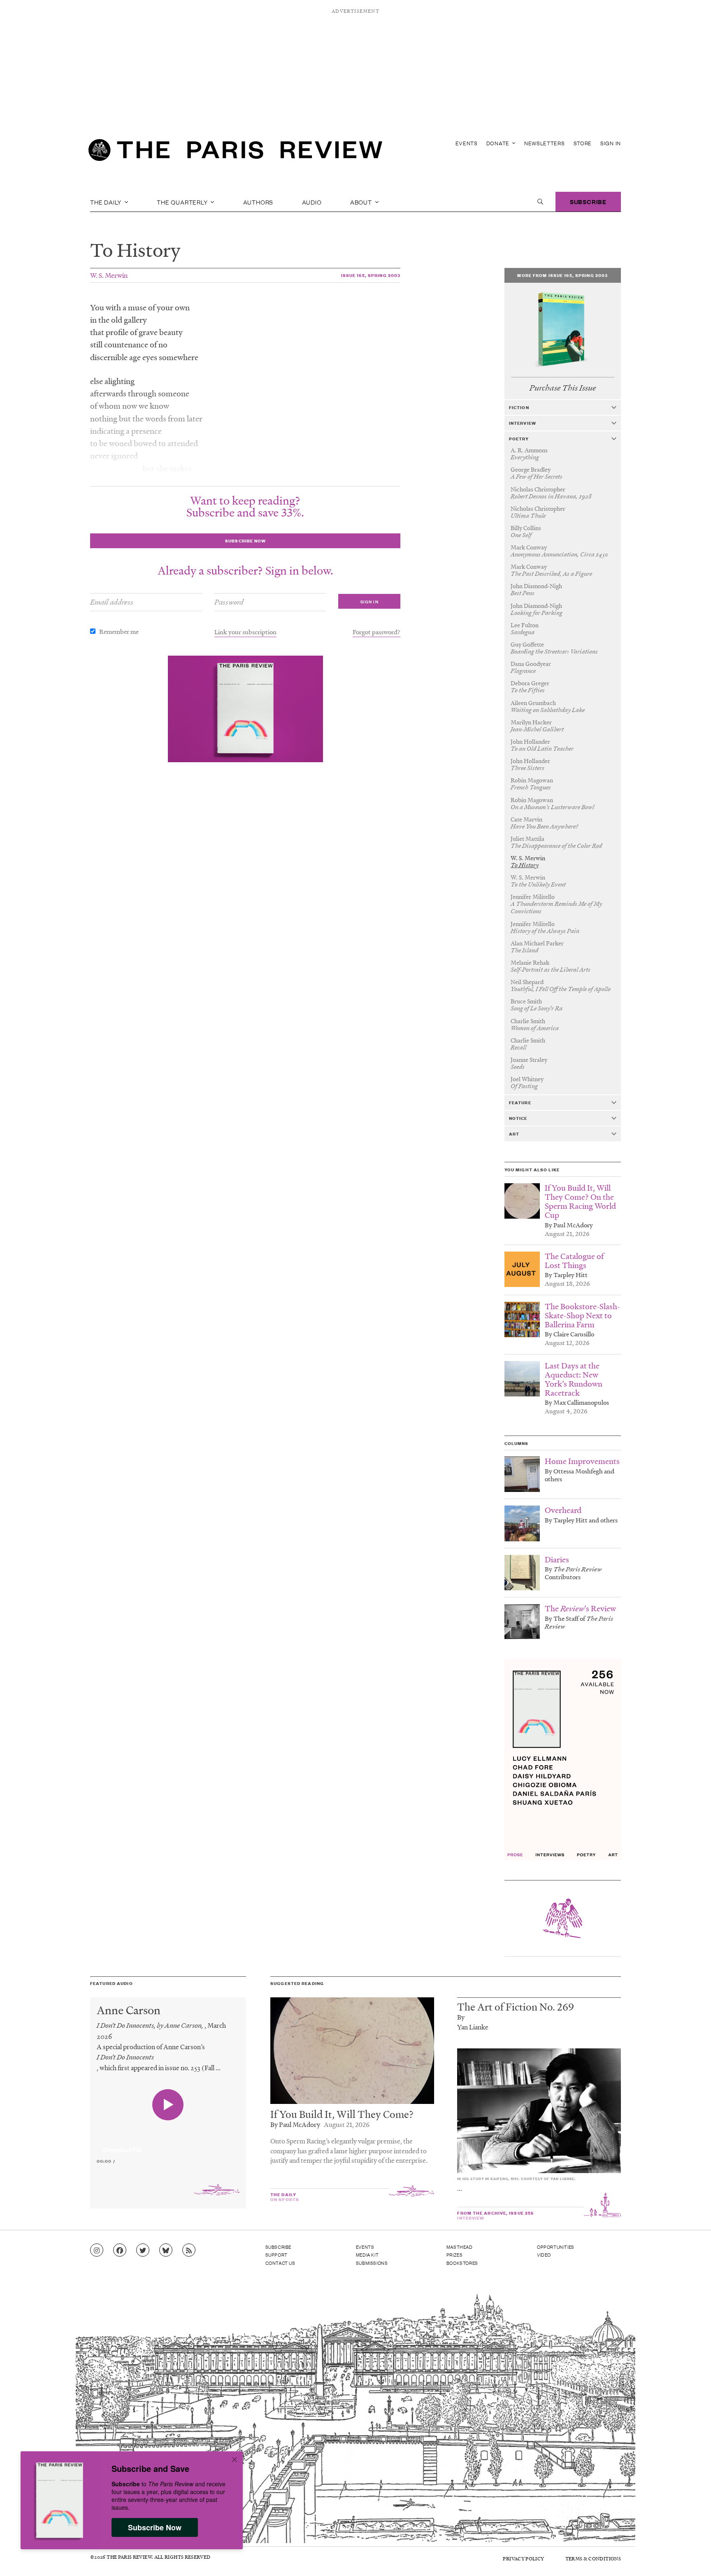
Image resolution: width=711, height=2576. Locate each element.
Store (583, 143)
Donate (499, 143)
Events (467, 143)
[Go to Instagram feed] (97, 2250)
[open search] (540, 202)
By (461, 2017)
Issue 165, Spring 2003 (371, 275)
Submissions (372, 2263)
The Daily (107, 202)
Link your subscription (245, 632)
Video (544, 2255)
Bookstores (462, 2263)
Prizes (455, 2255)
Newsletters (545, 143)
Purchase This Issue (563, 388)
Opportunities (556, 2247)
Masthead (460, 2247)
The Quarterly (183, 202)
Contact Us (280, 2263)
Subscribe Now (155, 2527)
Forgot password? (376, 632)
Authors (258, 202)
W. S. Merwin (109, 275)
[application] (168, 2145)
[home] (235, 152)
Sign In (611, 143)
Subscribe (588, 201)
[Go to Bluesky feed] (166, 2250)
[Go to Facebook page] (120, 2250)
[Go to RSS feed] (189, 2250)
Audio (312, 202)
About (362, 202)
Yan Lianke (473, 2027)
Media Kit (367, 2255)
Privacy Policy (523, 2559)
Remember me (119, 631)
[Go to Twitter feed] (143, 2250)
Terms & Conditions (593, 2559)
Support (276, 2255)
